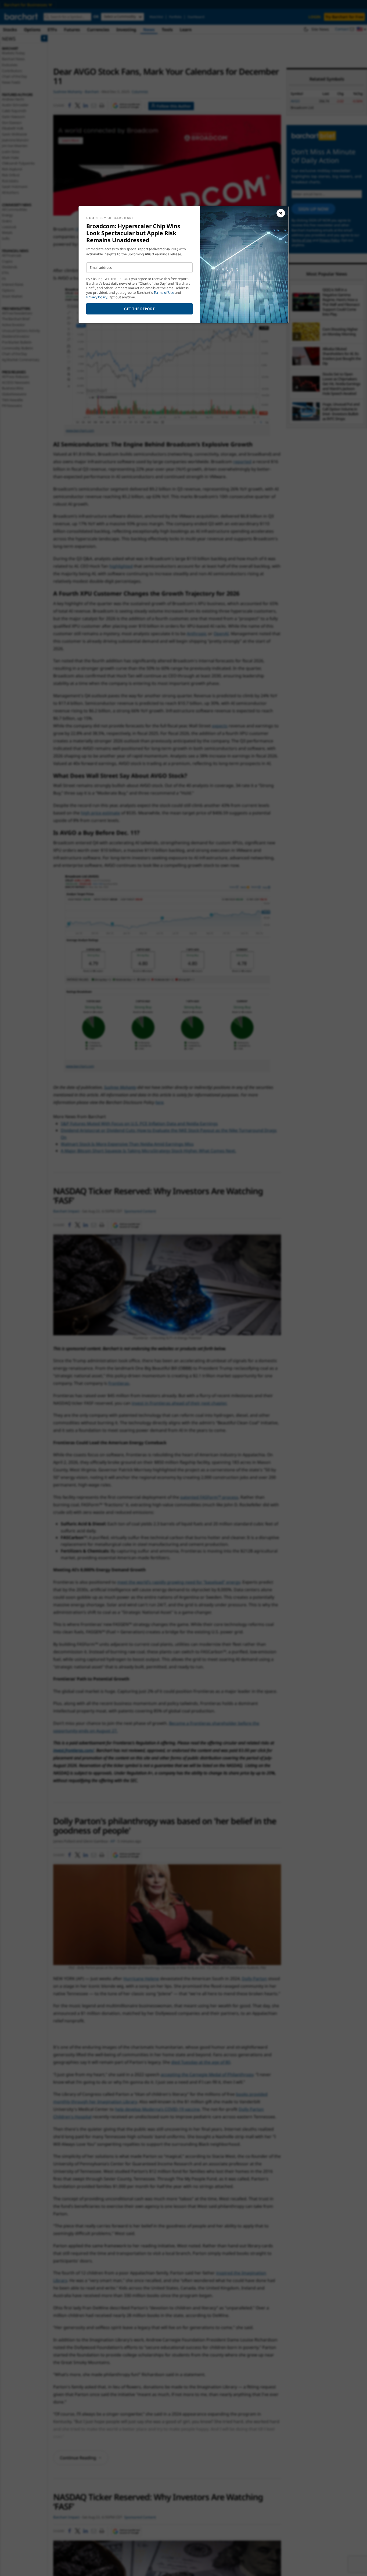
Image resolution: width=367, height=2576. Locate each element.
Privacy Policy (97, 297)
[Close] (281, 213)
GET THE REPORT (140, 309)
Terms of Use (164, 293)
